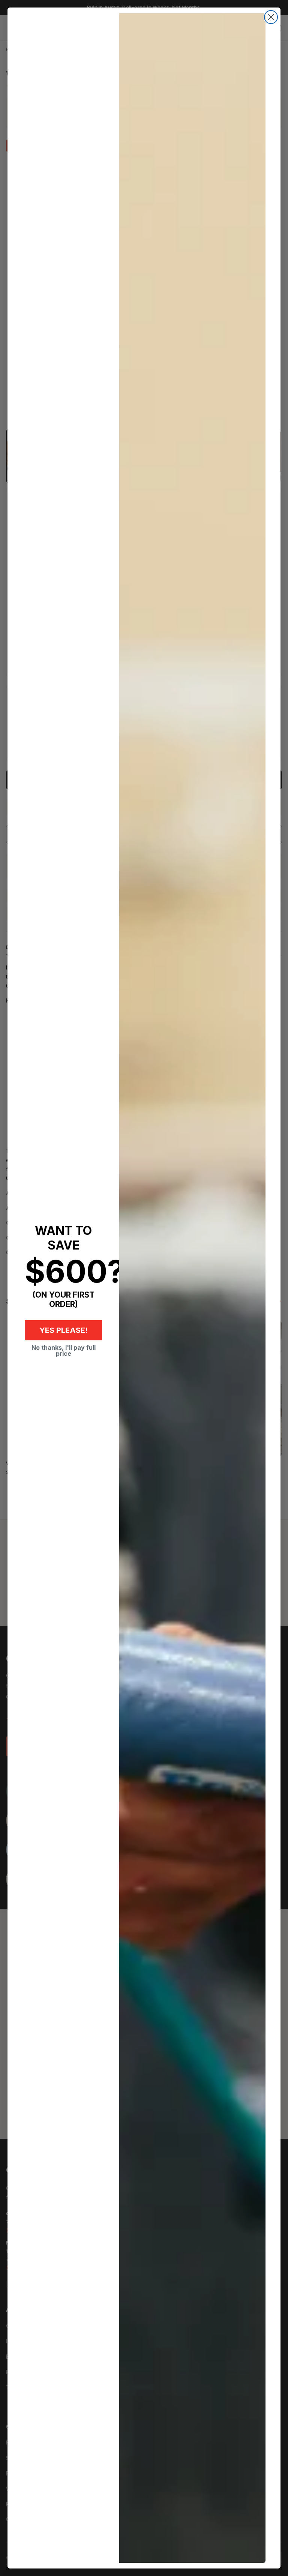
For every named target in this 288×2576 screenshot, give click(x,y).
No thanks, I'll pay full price (64, 1350)
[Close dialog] (271, 17)
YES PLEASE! (64, 1330)
